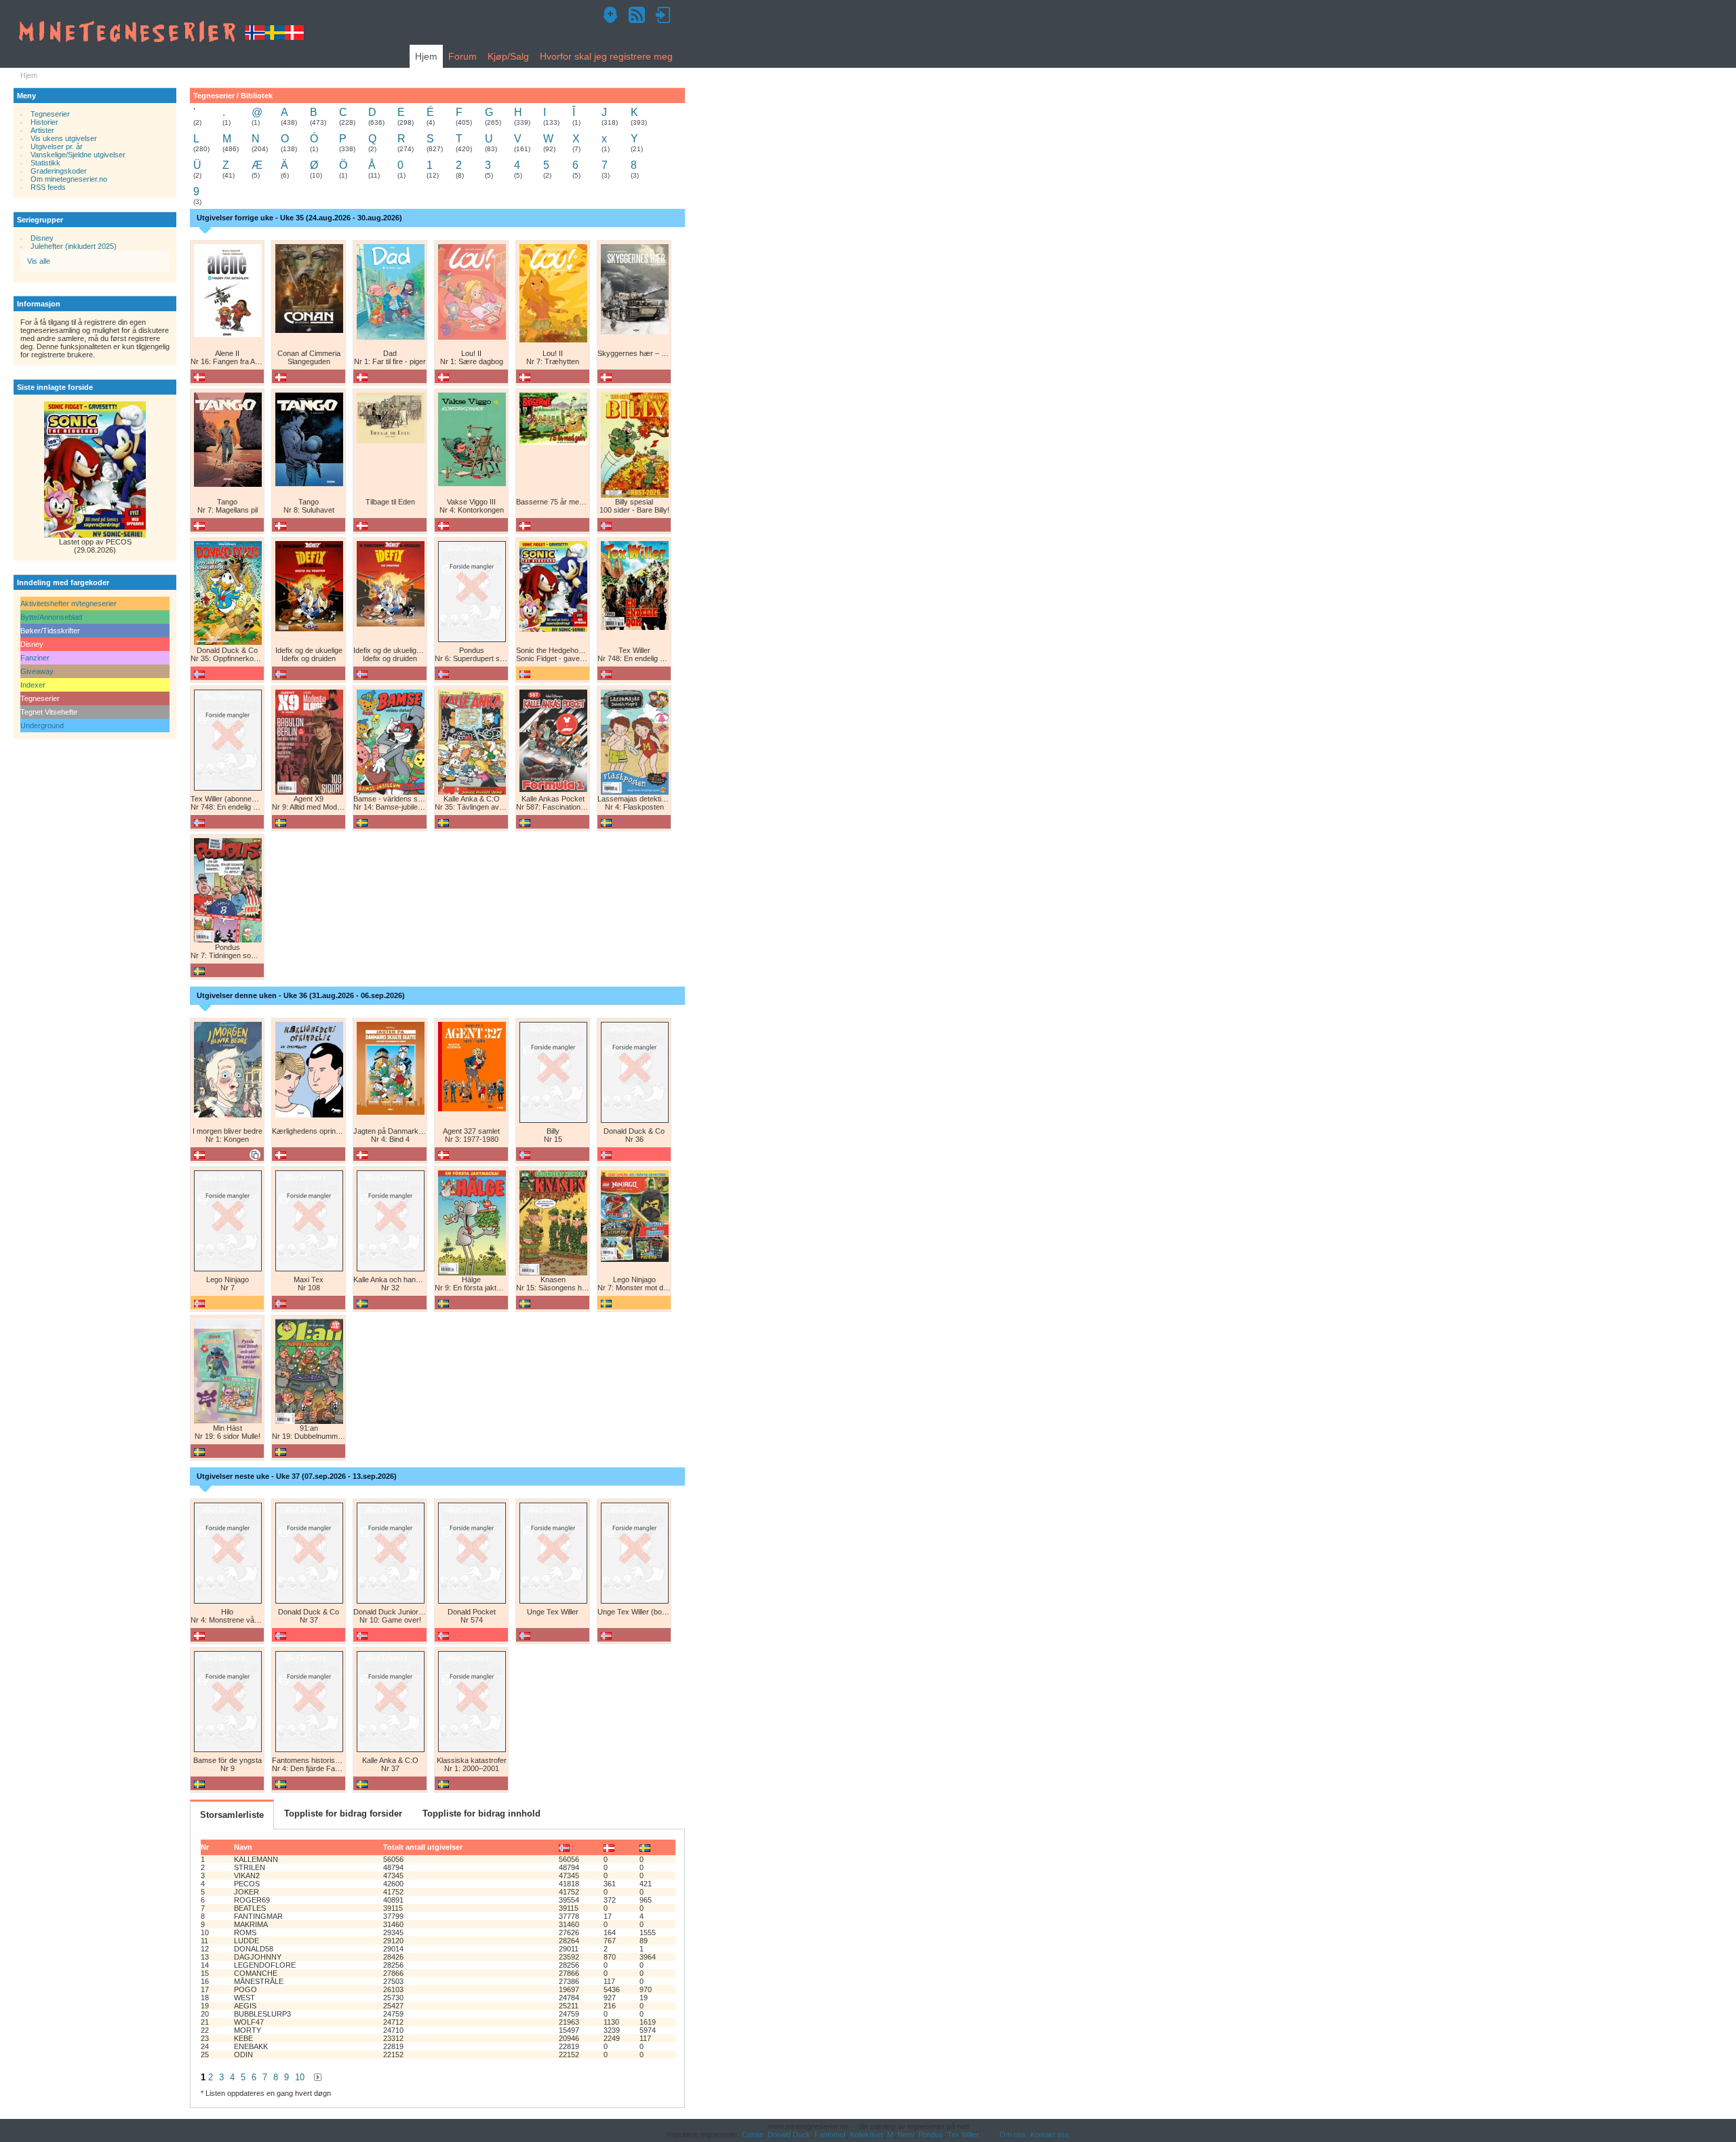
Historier (44, 122)
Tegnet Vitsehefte (49, 712)
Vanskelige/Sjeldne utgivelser (78, 155)
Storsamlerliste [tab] (232, 1815)
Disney (42, 238)
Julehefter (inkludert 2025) (74, 246)
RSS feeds (48, 187)
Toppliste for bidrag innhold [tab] (481, 1813)
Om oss (1013, 2135)
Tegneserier (50, 114)
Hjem (426, 56)
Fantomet (830, 2135)
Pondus (931, 2135)
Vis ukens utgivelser (64, 138)
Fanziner (35, 658)
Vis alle (39, 261)
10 (300, 2077)
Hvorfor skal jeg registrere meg (606, 56)
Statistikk (45, 163)
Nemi (906, 2135)
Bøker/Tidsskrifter (50, 631)
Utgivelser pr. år (57, 146)
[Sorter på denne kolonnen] (564, 1847)
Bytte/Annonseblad (51, 617)
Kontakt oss (1050, 2135)
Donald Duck (789, 2135)
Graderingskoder (59, 171)
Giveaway (37, 671)
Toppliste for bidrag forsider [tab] (343, 1813)
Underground (42, 726)
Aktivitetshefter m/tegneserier (68, 603)
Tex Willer (963, 2135)
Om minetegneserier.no (69, 179)
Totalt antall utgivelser (423, 1847)
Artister (42, 130)
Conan (753, 2135)
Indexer (33, 685)
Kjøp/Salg (508, 56)
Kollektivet (866, 2135)
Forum (462, 56)
